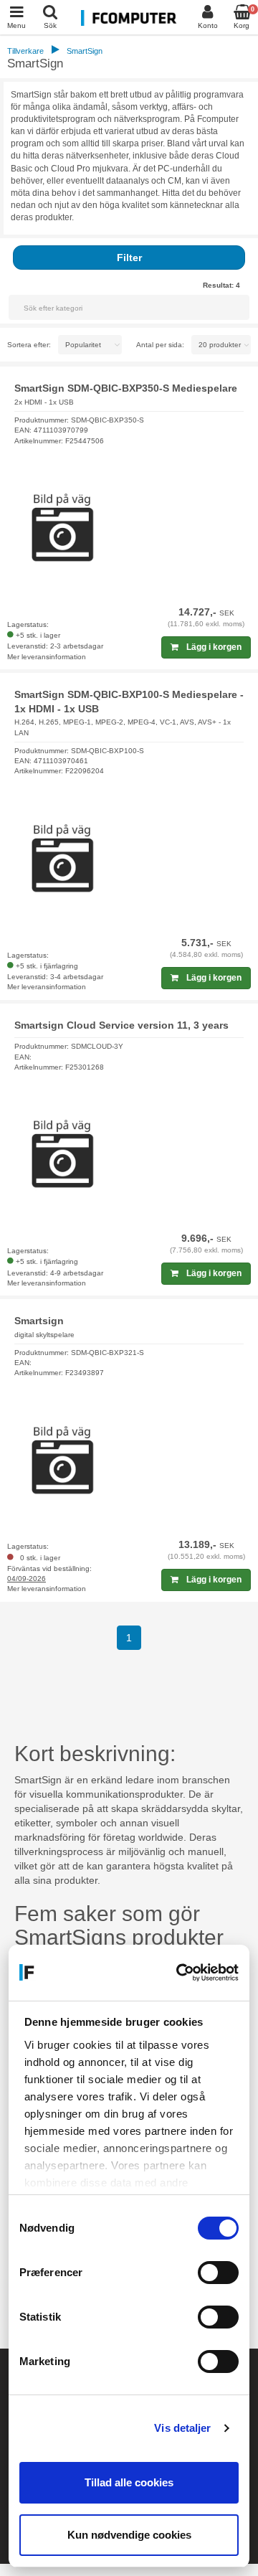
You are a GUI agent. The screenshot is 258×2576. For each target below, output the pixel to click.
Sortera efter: (29, 345)
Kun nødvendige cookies (129, 2535)
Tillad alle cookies (129, 2482)
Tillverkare (25, 51)
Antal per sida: (160, 345)
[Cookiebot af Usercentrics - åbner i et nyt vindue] (180, 1973)
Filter (129, 258)
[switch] (218, 2273)
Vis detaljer (182, 2428)
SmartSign (85, 51)
